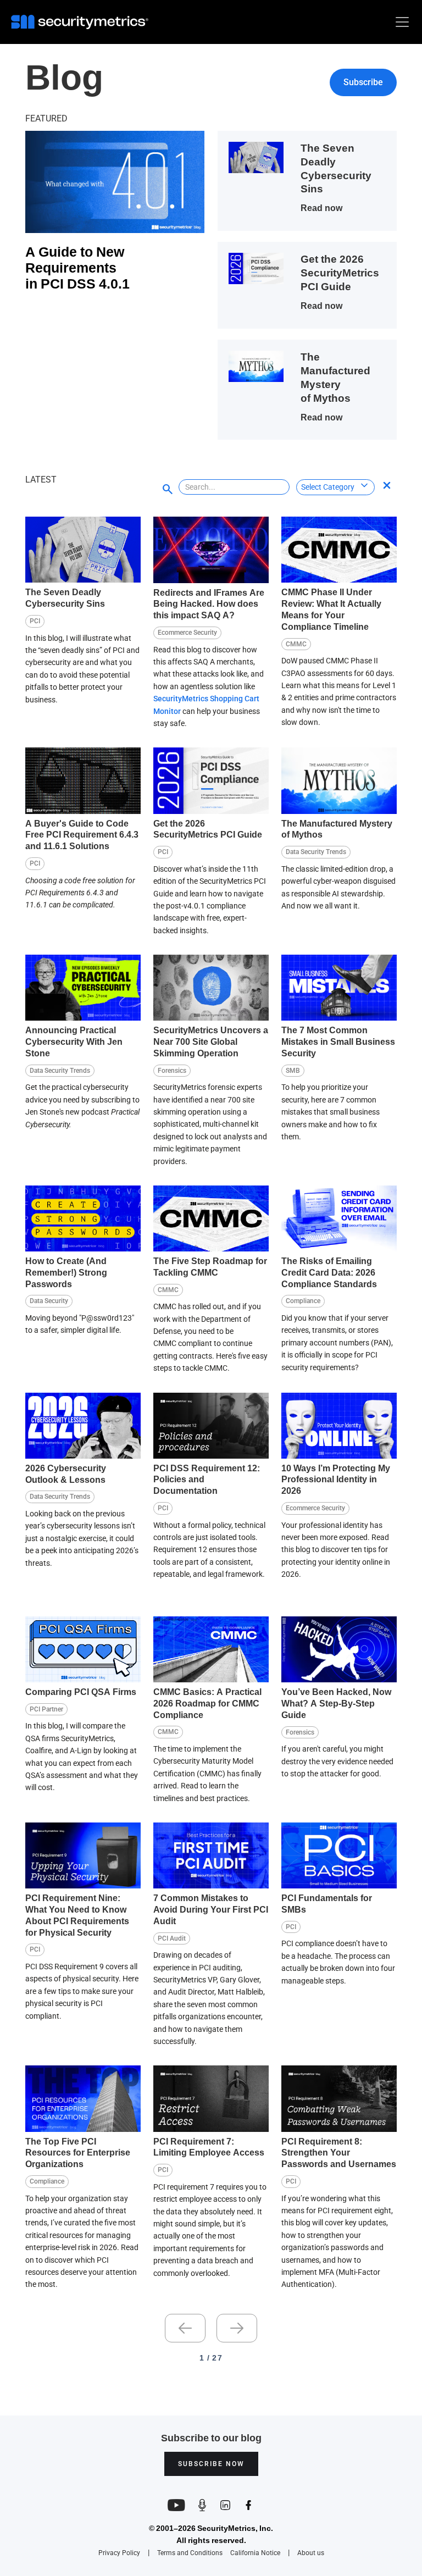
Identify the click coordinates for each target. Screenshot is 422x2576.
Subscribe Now (211, 2464)
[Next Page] (237, 2328)
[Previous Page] (185, 2328)
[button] (400, 22)
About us (311, 2553)
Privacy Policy (119, 2553)
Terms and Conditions (190, 2553)
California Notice (255, 2553)
